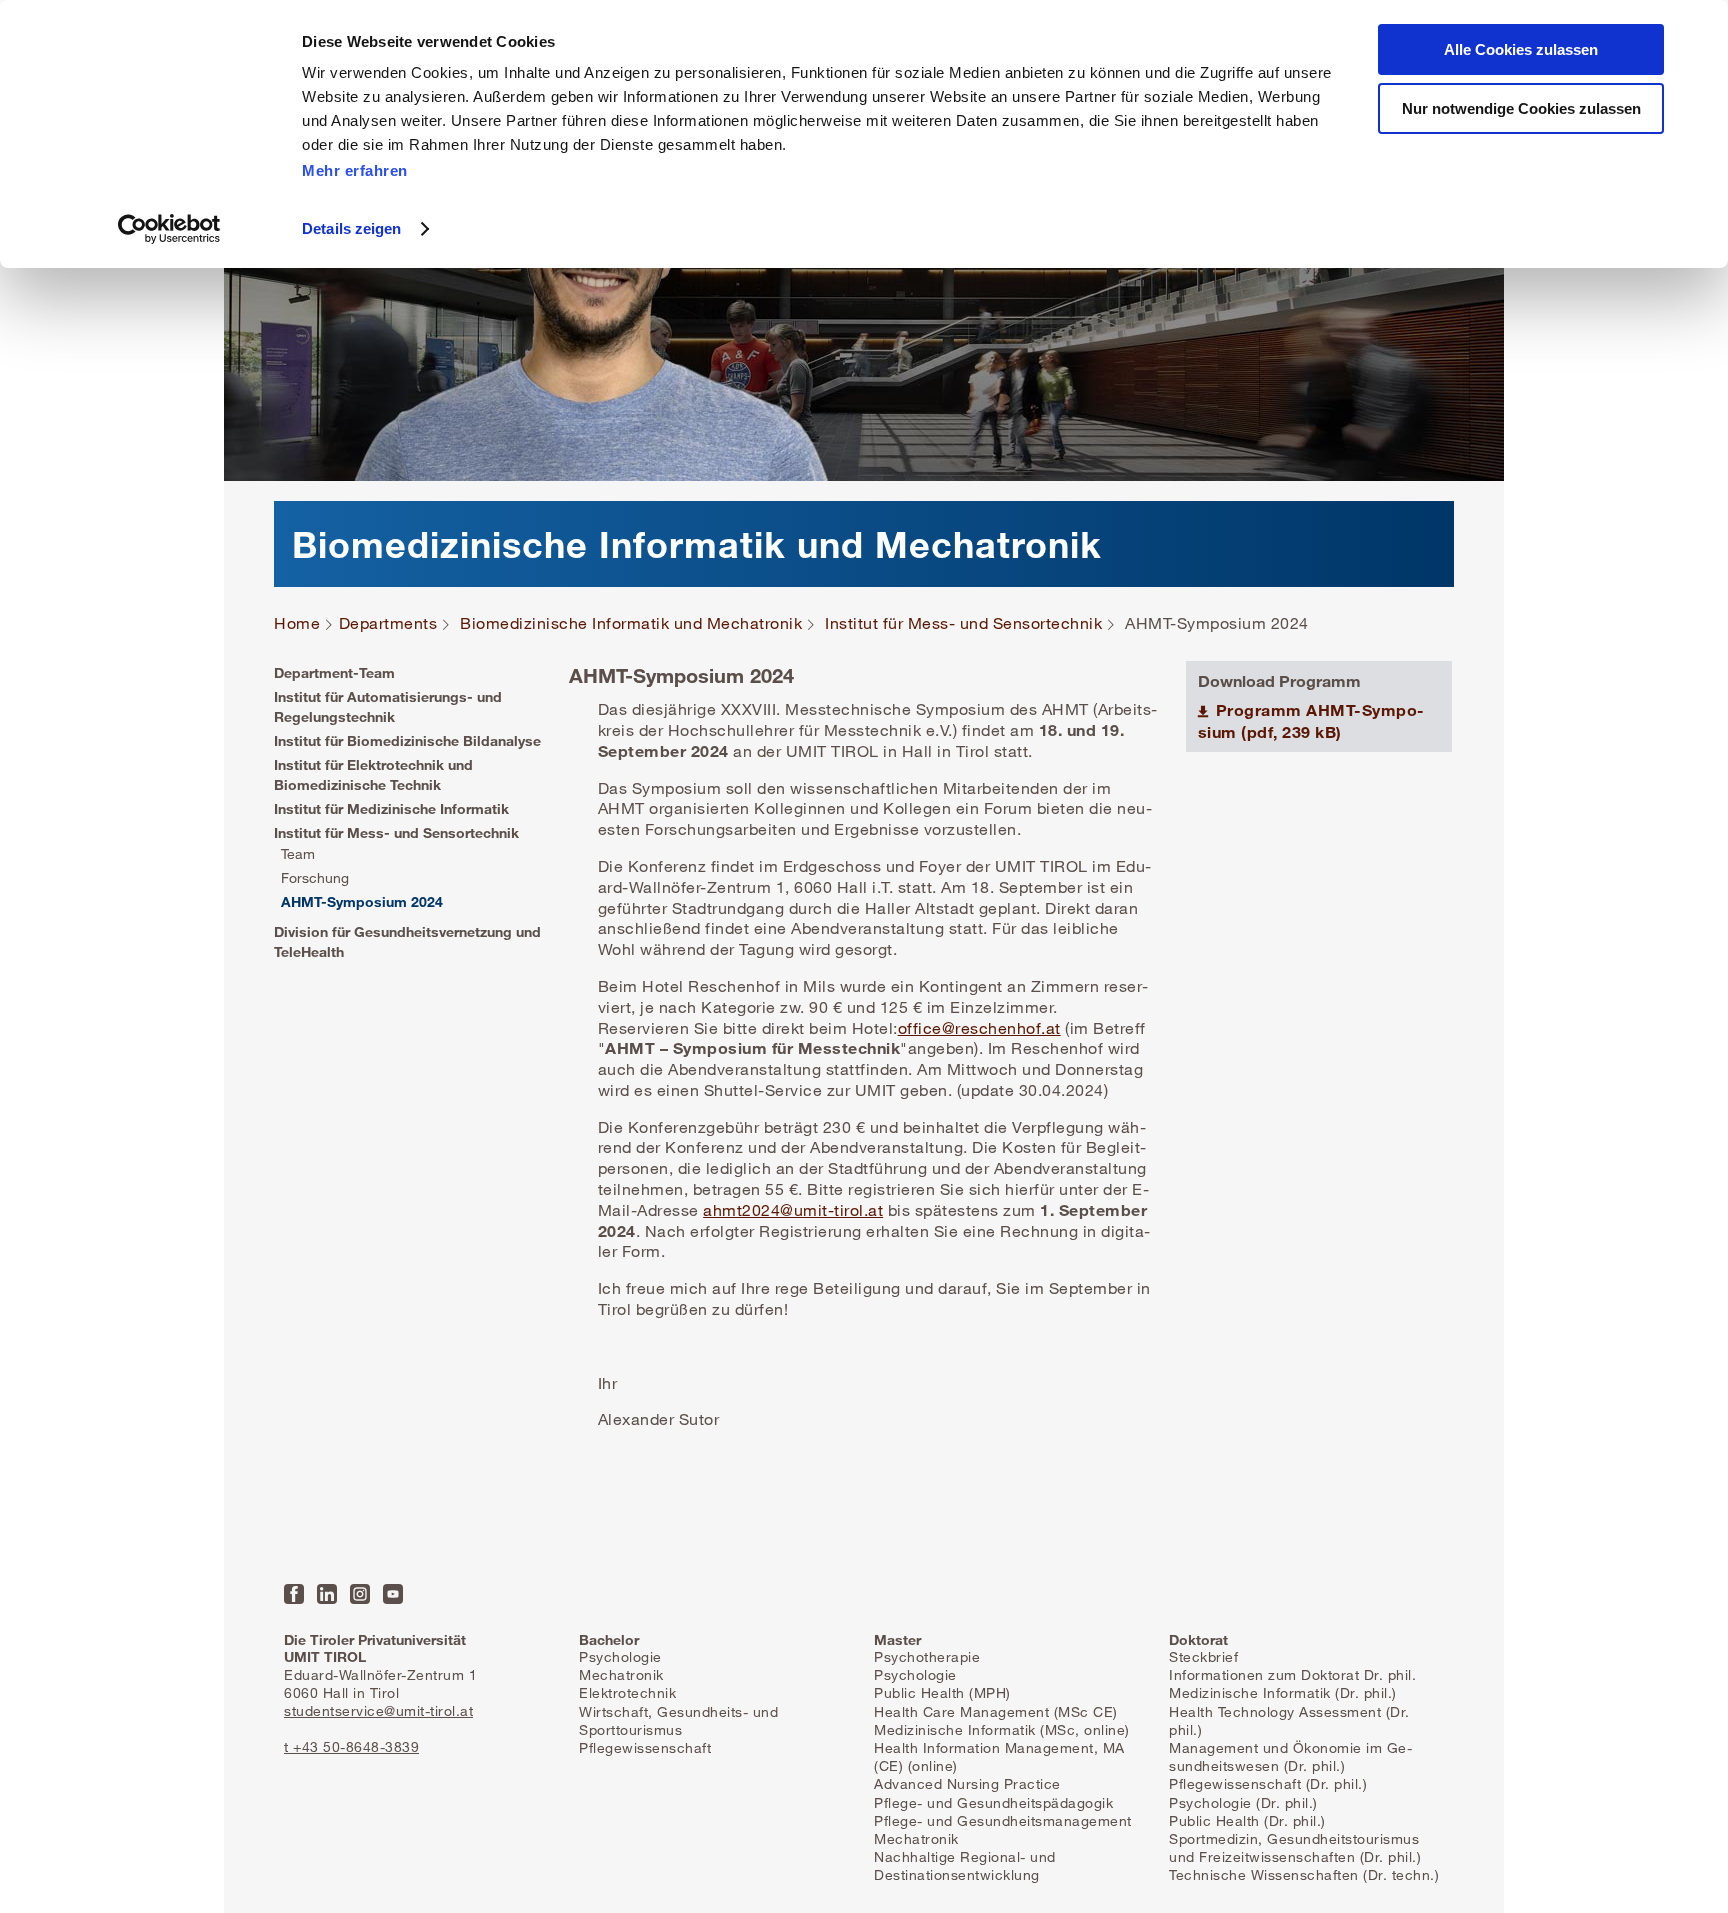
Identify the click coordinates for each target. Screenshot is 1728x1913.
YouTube (393, 1594)
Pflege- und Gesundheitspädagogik (993, 1802)
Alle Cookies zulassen (1521, 49)
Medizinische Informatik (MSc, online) (1002, 1729)
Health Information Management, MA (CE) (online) (999, 1756)
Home (297, 623)
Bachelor (609, 1639)
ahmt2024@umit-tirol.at (793, 1210)
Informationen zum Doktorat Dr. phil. (1292, 1674)
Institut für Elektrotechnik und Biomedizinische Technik (373, 774)
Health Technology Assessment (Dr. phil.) (1289, 1720)
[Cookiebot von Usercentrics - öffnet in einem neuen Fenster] (169, 229)
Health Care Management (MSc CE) (996, 1711)
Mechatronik (621, 1674)
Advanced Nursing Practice (967, 1783)
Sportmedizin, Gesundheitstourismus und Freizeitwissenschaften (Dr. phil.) (1295, 1847)
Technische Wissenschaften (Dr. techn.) (1304, 1874)
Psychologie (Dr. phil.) (1243, 1802)
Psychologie (620, 1656)
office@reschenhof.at (979, 1028)
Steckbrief (1203, 1656)
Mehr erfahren (355, 170)
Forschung (315, 877)
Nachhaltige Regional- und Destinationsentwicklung (965, 1865)
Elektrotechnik (627, 1692)
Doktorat (1198, 1639)
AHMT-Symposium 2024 (362, 901)
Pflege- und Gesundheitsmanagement (1003, 1820)
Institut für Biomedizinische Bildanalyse (407, 740)
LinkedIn (327, 1594)
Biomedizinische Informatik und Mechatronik (631, 623)
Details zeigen (351, 228)
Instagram (360, 1594)
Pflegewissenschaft (645, 1747)
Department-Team (334, 672)
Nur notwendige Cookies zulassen (1521, 108)
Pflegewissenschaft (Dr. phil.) (1268, 1783)
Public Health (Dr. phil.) (1247, 1820)
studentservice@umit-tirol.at (378, 1710)
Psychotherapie (927, 1656)
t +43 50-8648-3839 (351, 1746)
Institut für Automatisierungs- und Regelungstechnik (388, 706)
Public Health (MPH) (942, 1692)
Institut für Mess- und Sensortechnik (963, 623)
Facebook (294, 1594)
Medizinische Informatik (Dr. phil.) (1283, 1692)
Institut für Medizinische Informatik (391, 808)
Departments (388, 623)
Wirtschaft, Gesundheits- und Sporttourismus (678, 1720)
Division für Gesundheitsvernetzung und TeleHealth (407, 941)
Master (897, 1639)
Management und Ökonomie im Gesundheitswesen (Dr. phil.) (1290, 1756)
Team (298, 853)
